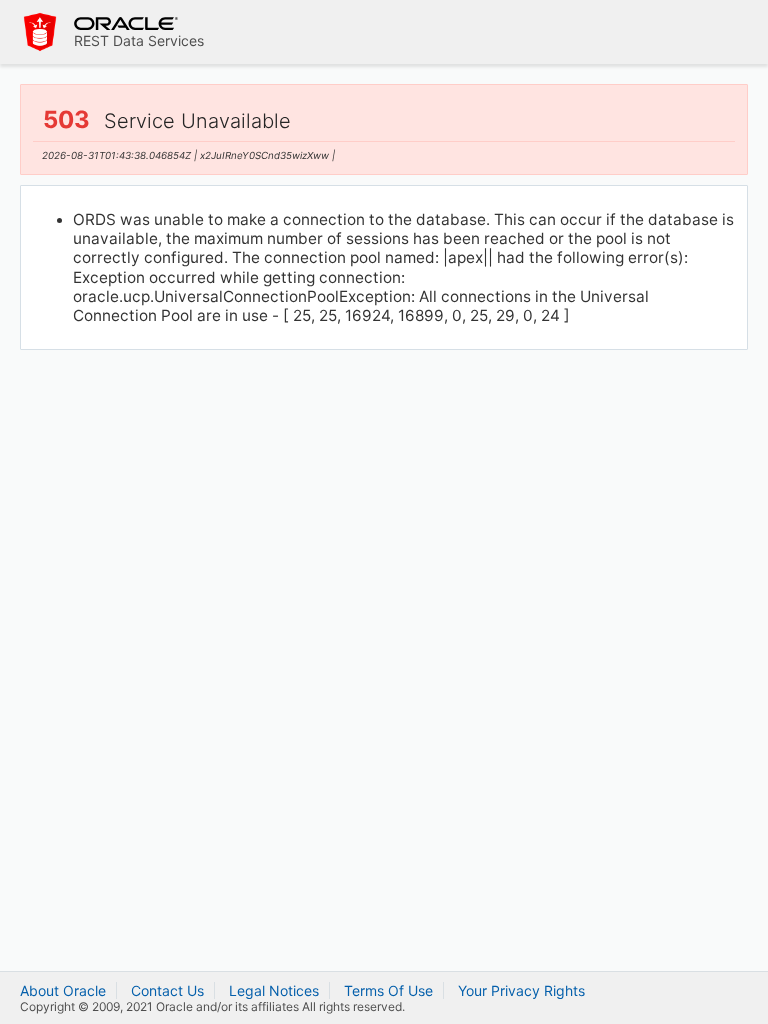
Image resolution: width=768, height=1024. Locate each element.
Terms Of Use (388, 990)
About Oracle (63, 990)
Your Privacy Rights (521, 990)
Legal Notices (274, 990)
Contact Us (167, 990)
